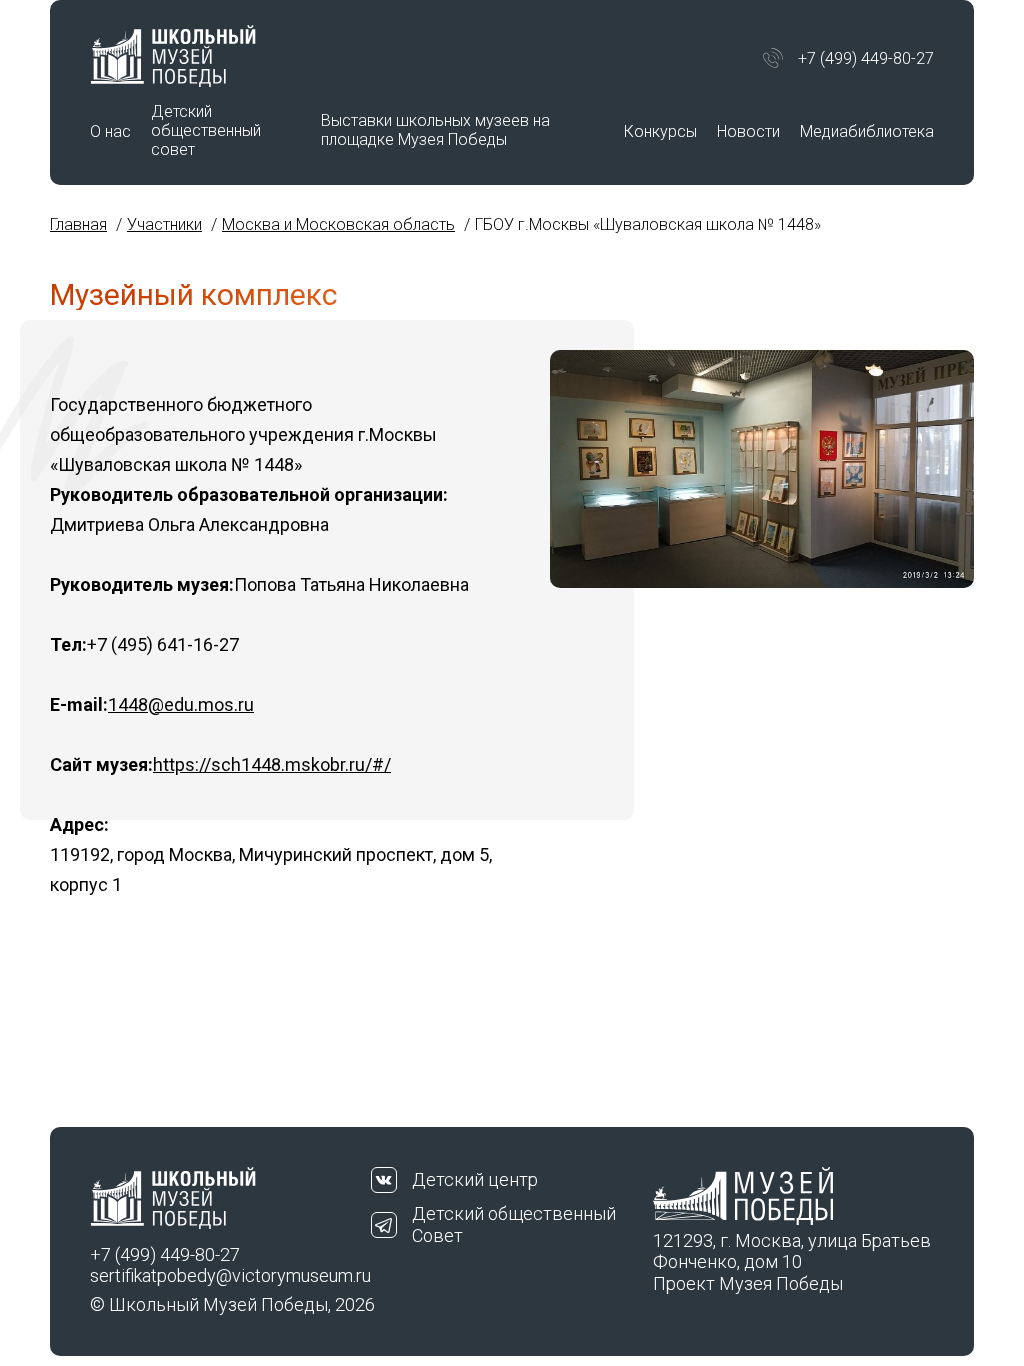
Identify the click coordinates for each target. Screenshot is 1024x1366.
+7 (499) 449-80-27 (866, 58)
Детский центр (475, 1179)
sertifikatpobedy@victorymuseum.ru (230, 1275)
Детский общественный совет (206, 130)
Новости (748, 131)
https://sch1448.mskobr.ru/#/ (272, 764)
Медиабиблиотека (867, 131)
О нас (110, 131)
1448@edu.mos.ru (181, 704)
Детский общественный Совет (514, 1224)
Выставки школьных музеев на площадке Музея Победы (435, 130)
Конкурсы (660, 131)
